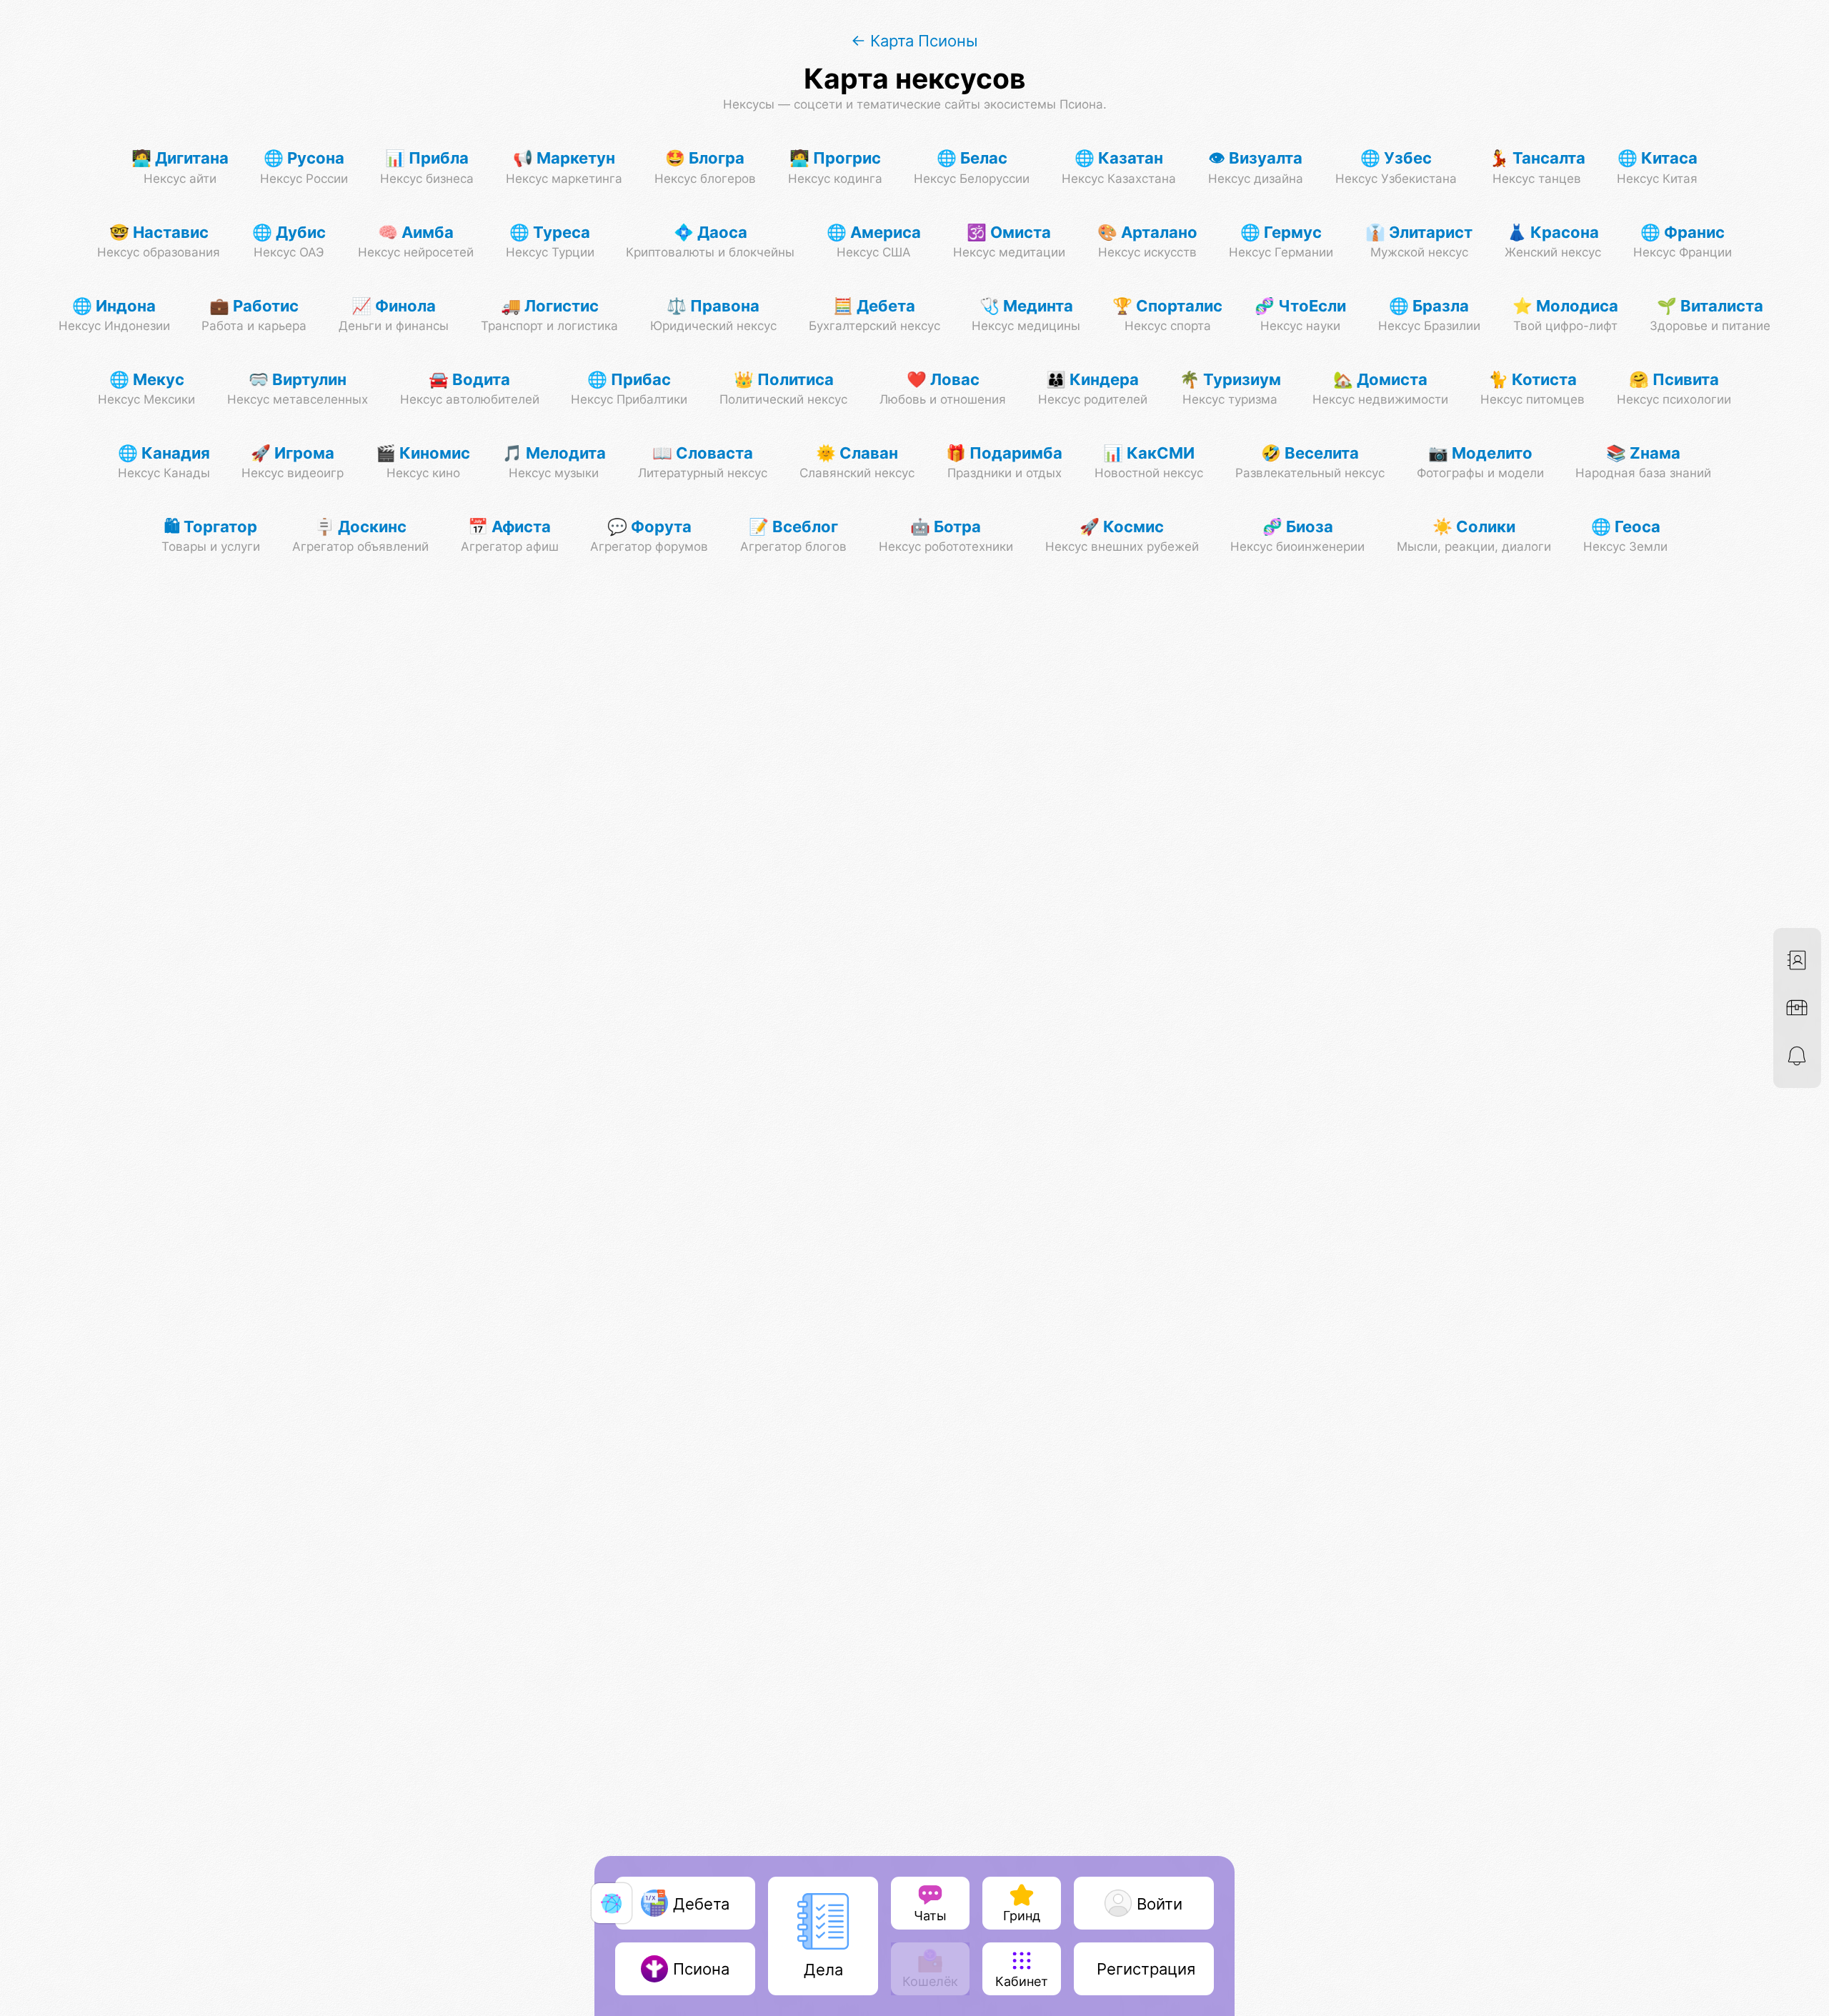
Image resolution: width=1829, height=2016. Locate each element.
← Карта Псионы (914, 40)
